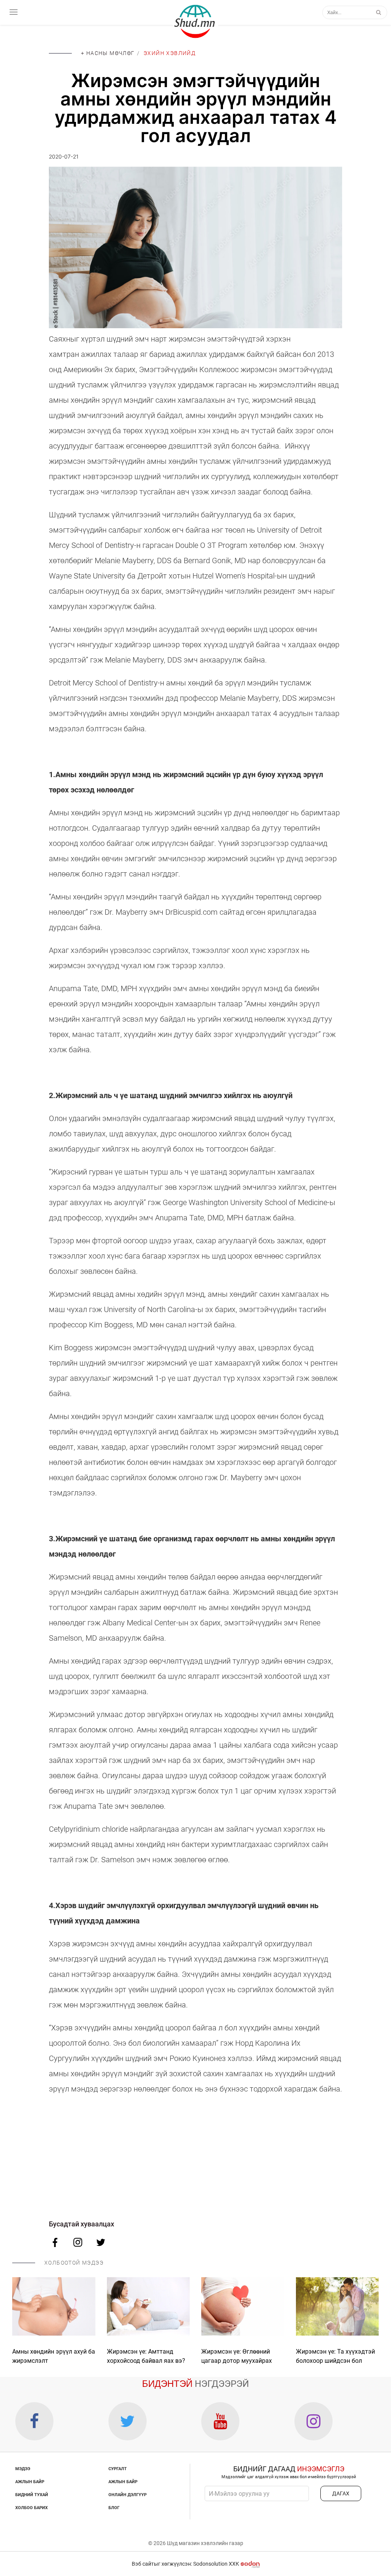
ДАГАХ (341, 2493)
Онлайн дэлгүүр (128, 2495)
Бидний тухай (32, 2495)
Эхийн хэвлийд (170, 53)
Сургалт (118, 2469)
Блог (114, 2508)
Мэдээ (23, 2469)
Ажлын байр (30, 2482)
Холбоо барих (32, 2508)
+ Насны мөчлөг (108, 53)
